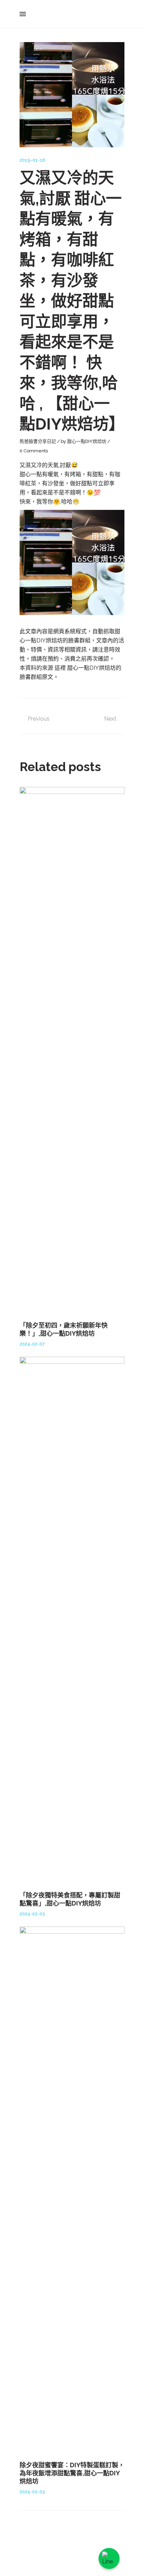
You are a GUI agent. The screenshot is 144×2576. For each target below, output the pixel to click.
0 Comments (34, 451)
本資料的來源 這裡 (43, 668)
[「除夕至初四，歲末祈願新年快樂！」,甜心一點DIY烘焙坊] (72, 1050)
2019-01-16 (33, 160)
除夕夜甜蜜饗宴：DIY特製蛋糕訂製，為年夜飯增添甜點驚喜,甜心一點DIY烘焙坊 (72, 2473)
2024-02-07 (32, 1344)
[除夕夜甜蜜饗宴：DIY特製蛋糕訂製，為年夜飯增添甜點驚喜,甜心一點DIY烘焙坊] (72, 2190)
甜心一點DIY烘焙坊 (87, 441)
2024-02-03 (32, 1914)
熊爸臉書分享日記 (38, 441)
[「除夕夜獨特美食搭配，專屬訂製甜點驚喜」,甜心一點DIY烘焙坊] (72, 1620)
